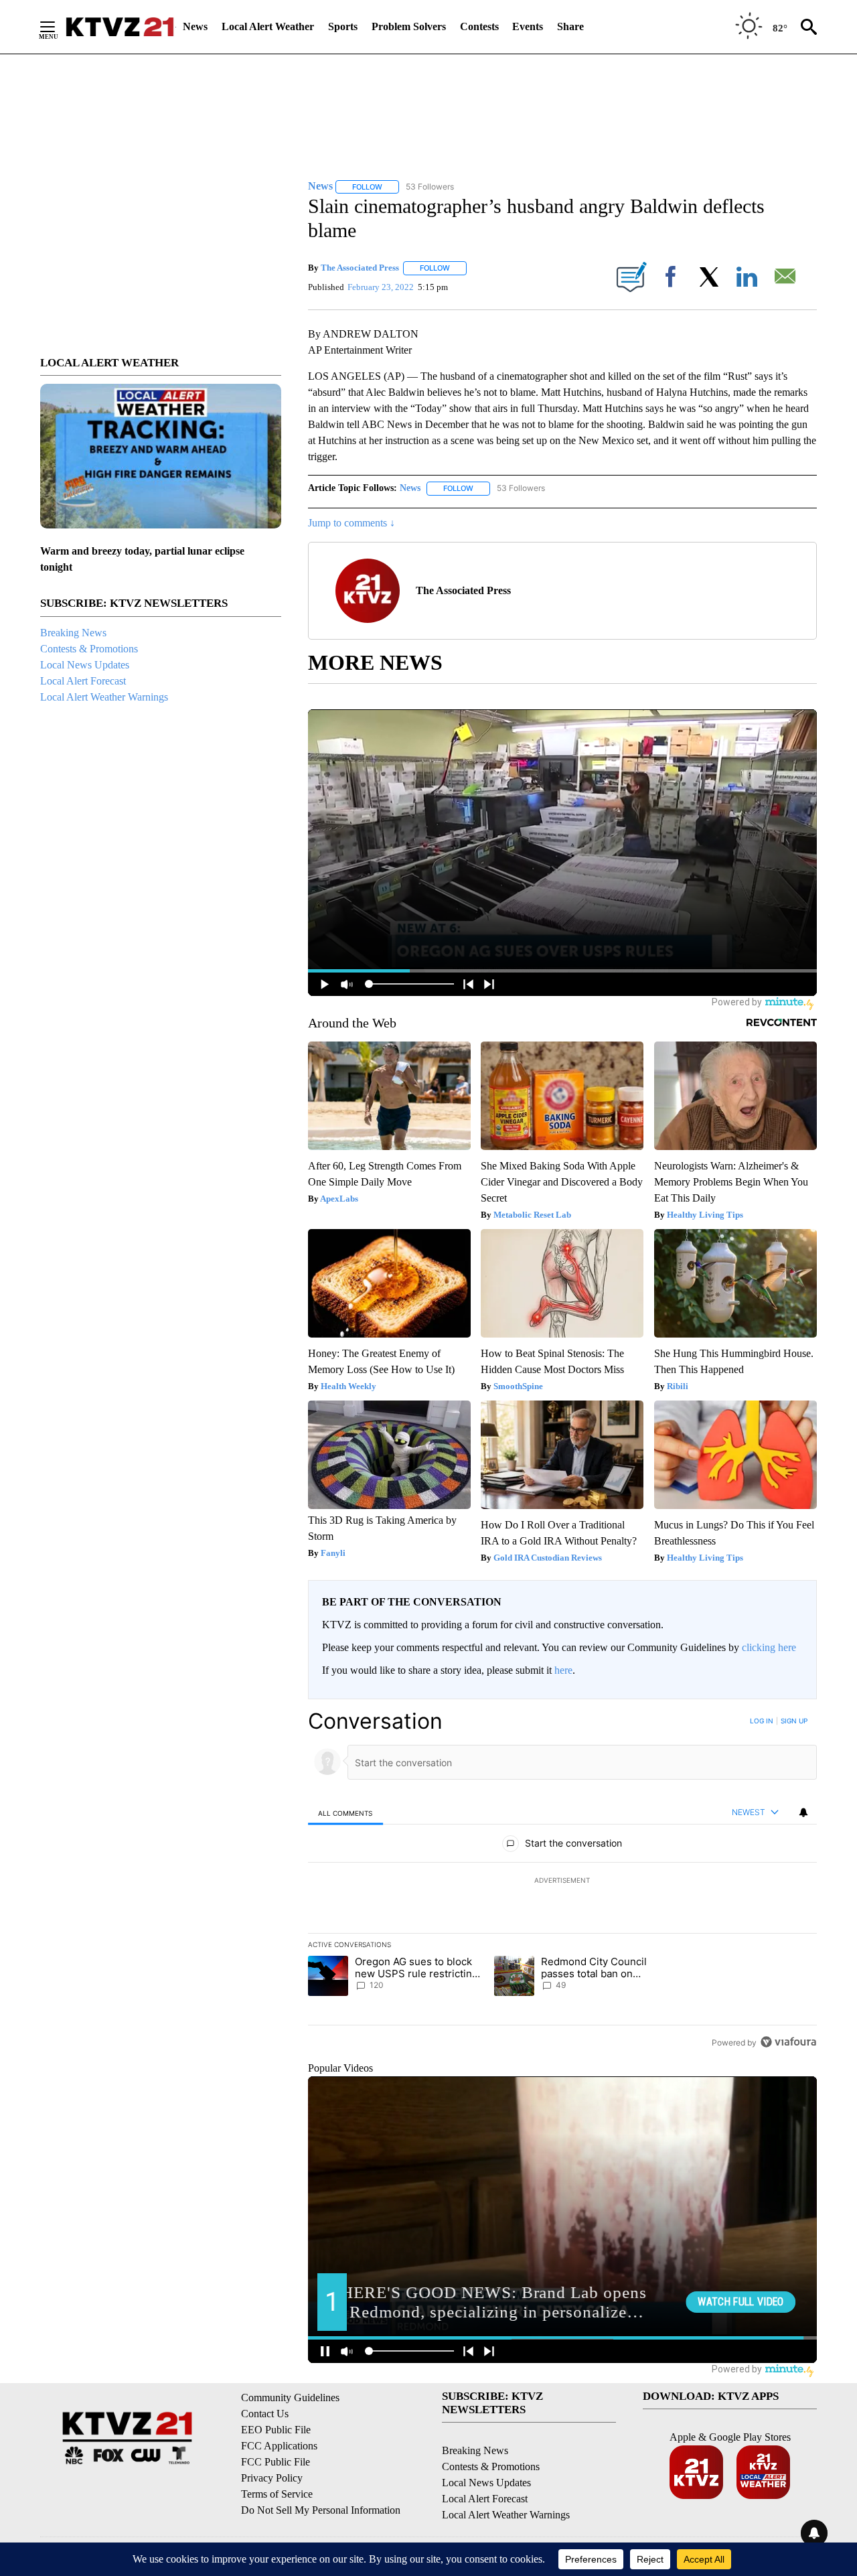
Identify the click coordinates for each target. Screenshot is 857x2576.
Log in (762, 1721)
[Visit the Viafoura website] (788, 2042)
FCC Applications (279, 2446)
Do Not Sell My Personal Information (321, 2510)
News (195, 26)
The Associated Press (360, 268)
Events (528, 26)
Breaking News (73, 633)
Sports (343, 26)
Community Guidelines (290, 2398)
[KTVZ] (120, 27)
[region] (562, 1881)
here (563, 1670)
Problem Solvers (409, 26)
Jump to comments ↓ (352, 523)
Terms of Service (277, 2494)
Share (570, 26)
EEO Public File (276, 2430)
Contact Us (265, 2414)
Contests (479, 26)
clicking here (769, 1647)
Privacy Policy (272, 2478)
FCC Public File (276, 2462)
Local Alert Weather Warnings (104, 697)
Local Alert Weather (268, 26)
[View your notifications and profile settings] (803, 1812)
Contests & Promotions (89, 649)
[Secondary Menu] (58, 27)
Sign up (794, 1721)
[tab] (345, 1813)
